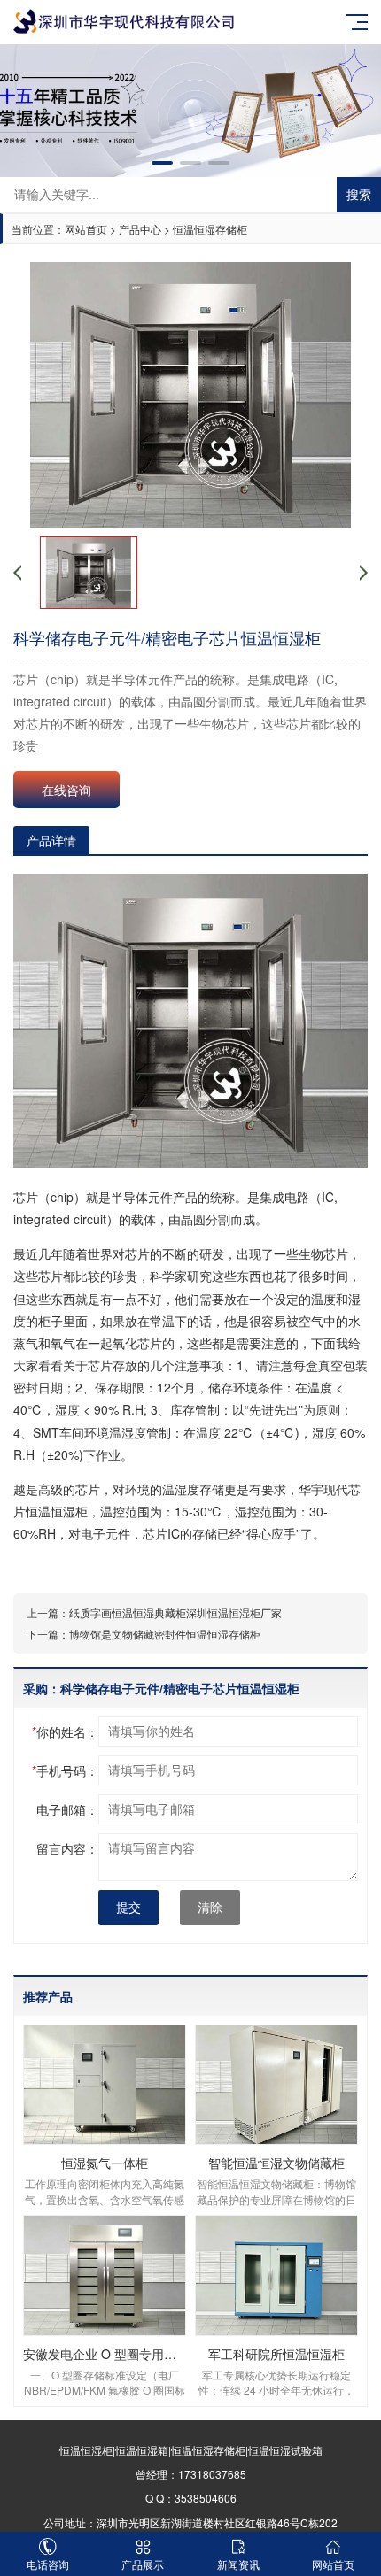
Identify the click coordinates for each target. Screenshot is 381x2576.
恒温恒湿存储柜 (210, 229)
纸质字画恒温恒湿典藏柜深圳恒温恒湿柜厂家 (175, 1612)
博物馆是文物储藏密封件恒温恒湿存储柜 (165, 1634)
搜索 (359, 195)
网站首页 (86, 229)
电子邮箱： (67, 1809)
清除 (210, 1908)
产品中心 (140, 229)
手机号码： (65, 1770)
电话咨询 (48, 2564)
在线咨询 (66, 790)
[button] (162, 163)
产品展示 (143, 2564)
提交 (128, 1908)
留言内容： (67, 1848)
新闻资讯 (238, 2564)
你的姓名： (65, 1731)
